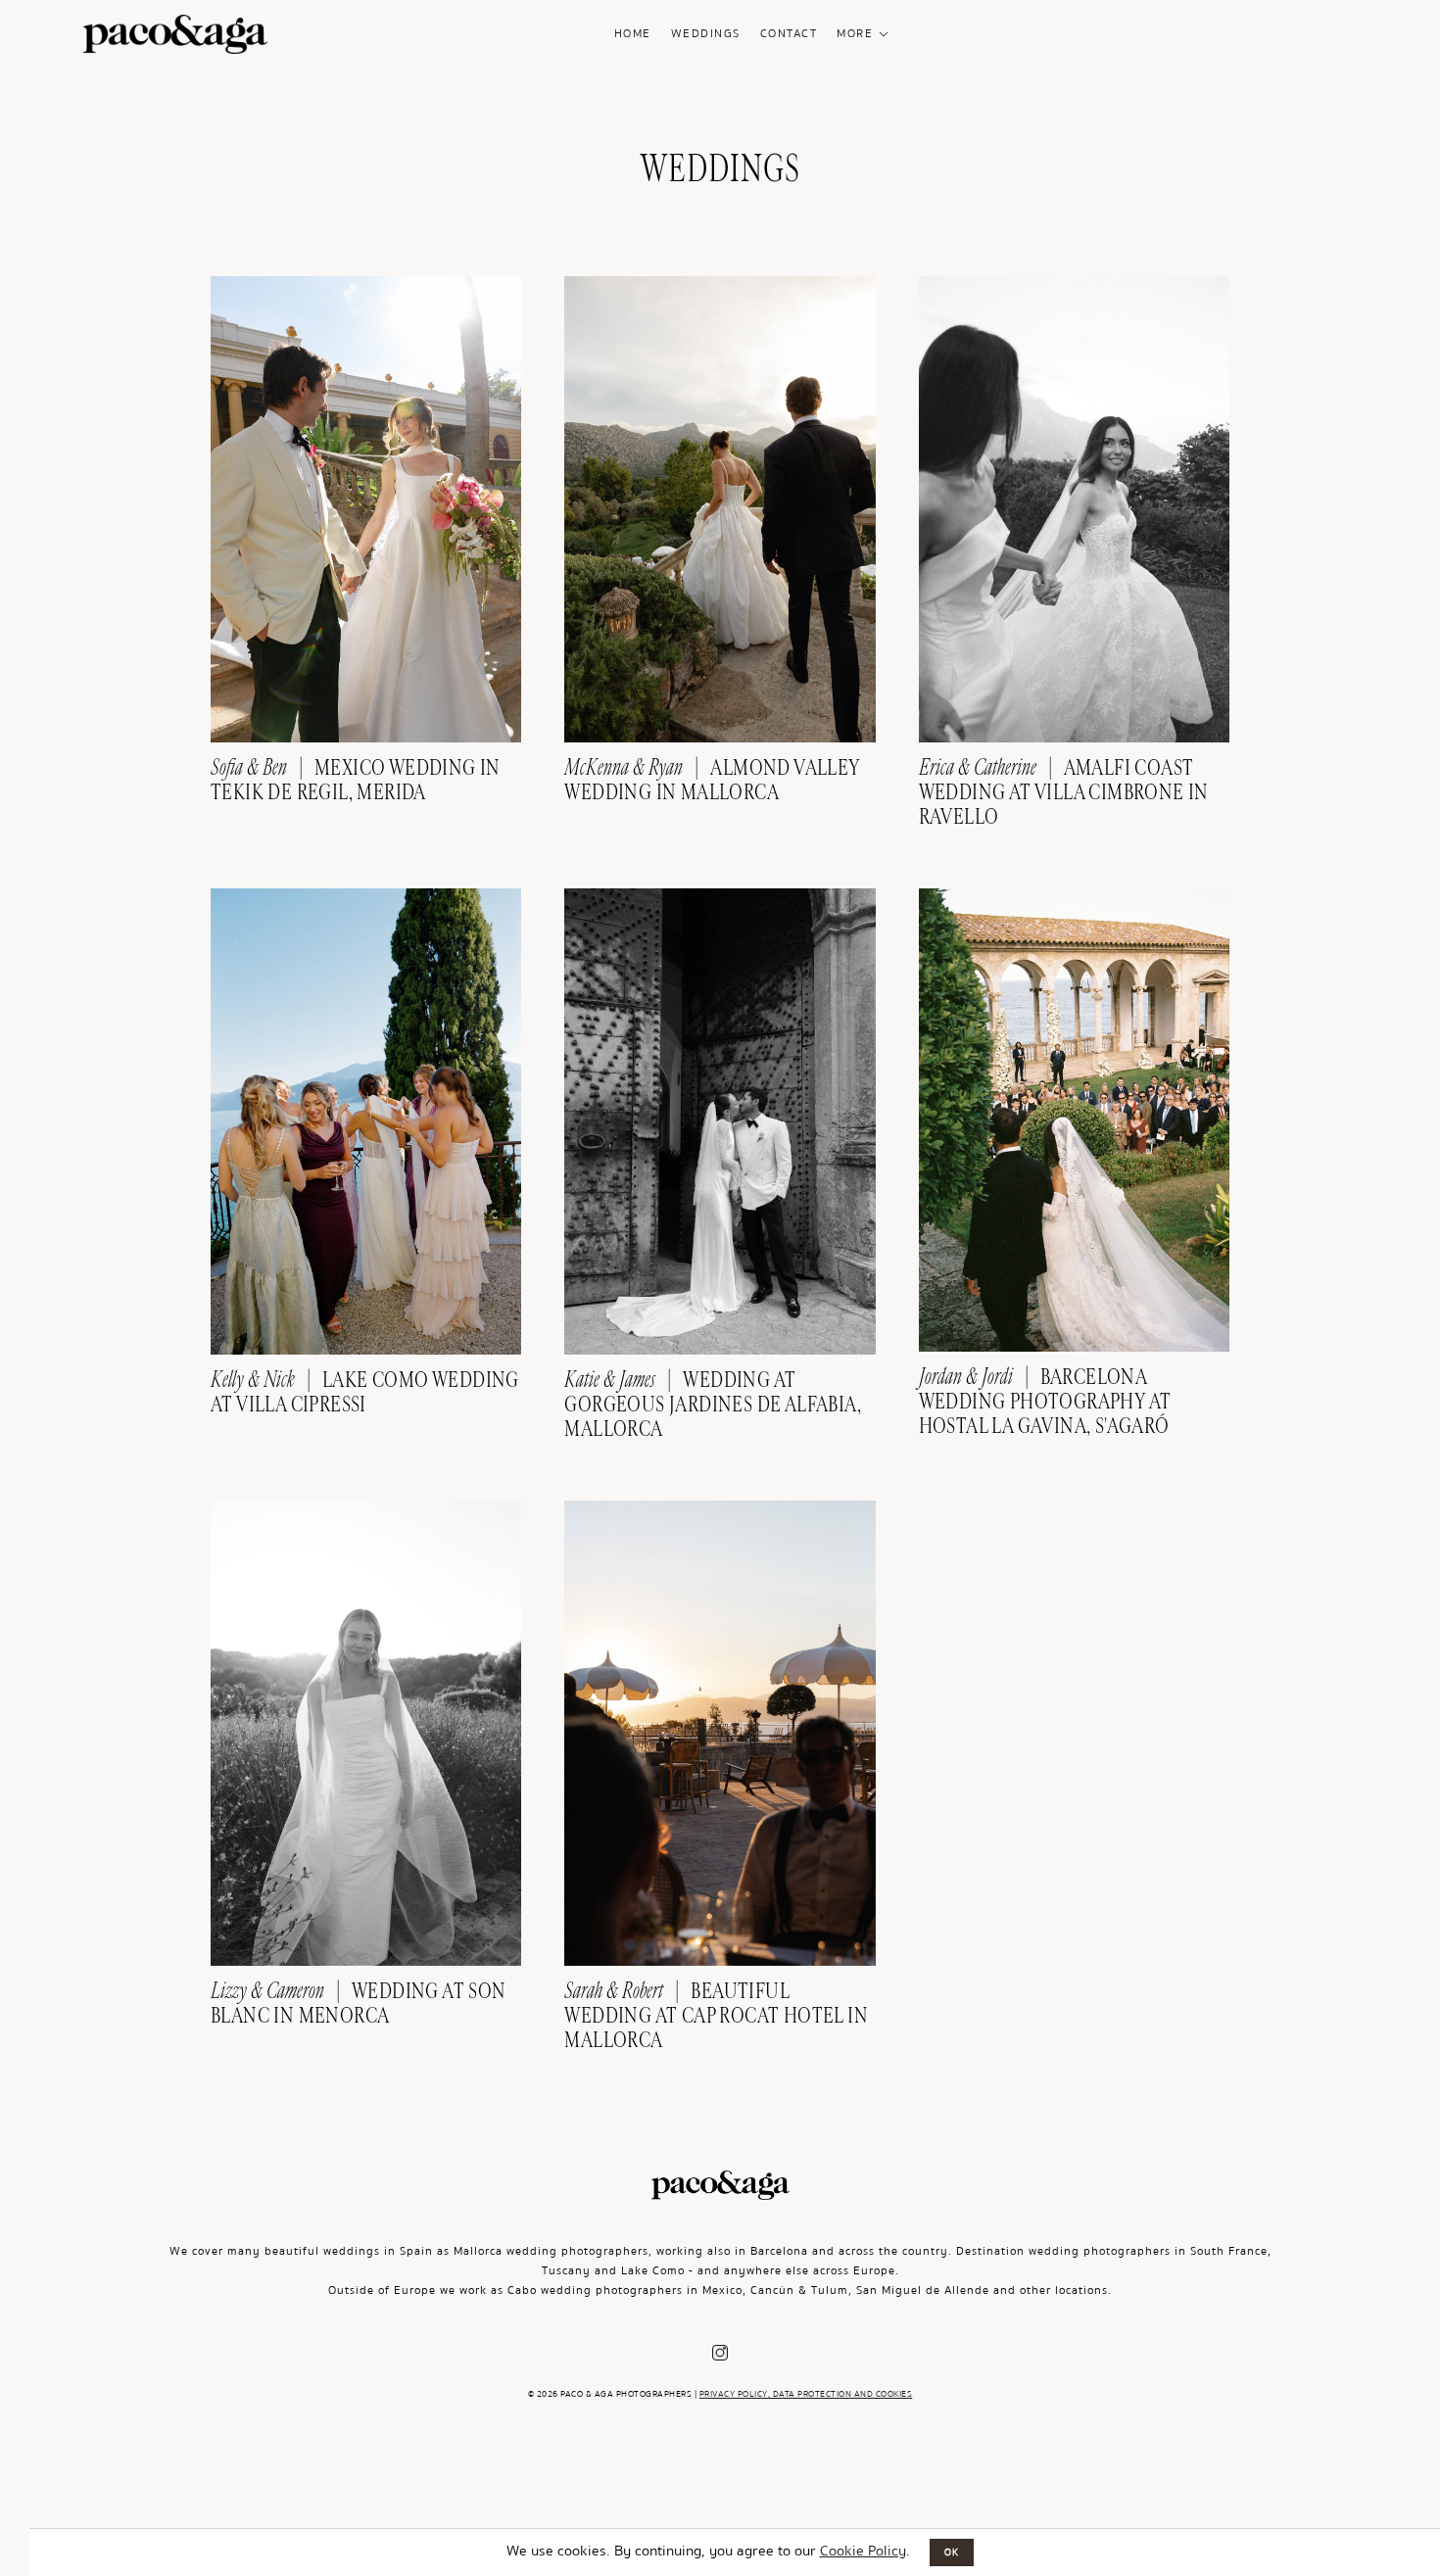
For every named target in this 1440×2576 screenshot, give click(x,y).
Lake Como (653, 2271)
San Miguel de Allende (923, 2290)
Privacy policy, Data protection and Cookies (806, 2394)
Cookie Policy (863, 2551)
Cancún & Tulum (799, 2290)
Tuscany (566, 2271)
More (855, 34)
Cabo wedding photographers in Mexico (625, 2290)
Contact (789, 34)
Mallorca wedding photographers (551, 2251)
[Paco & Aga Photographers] (175, 39)
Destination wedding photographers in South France (1112, 2251)
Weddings (706, 34)
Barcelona (779, 2251)
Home (633, 34)
